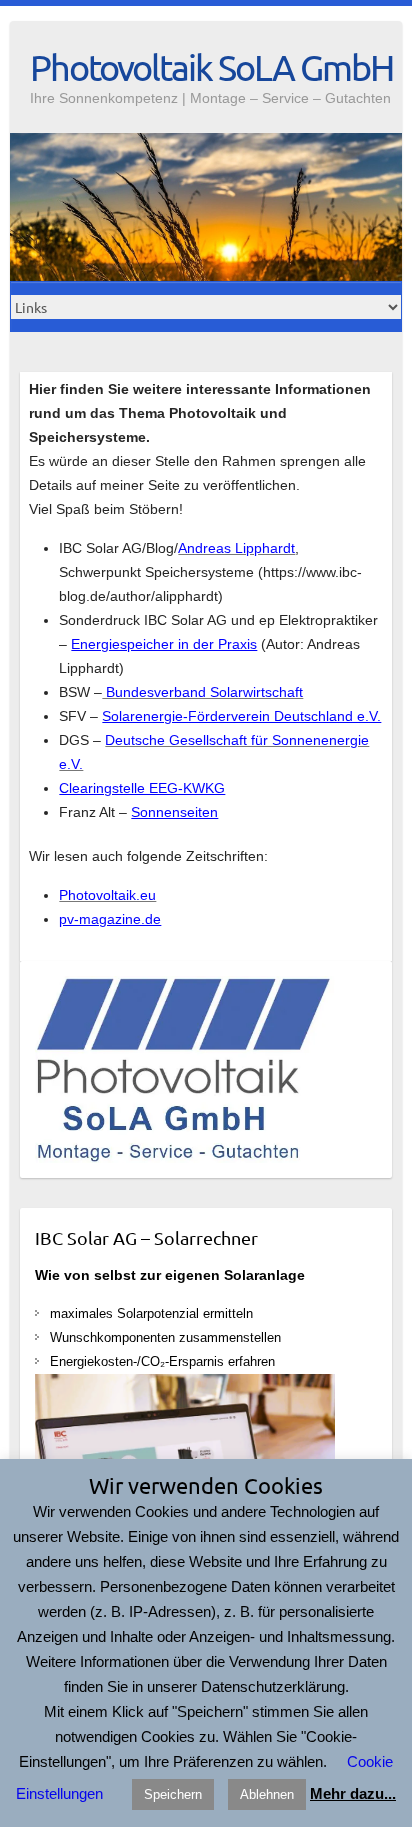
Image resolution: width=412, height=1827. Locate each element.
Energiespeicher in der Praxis (164, 644)
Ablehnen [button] (267, 1794)
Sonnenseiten (174, 812)
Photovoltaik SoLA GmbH (211, 67)
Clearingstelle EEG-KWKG (142, 788)
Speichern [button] (173, 1794)
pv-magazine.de (110, 919)
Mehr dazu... (353, 1793)
